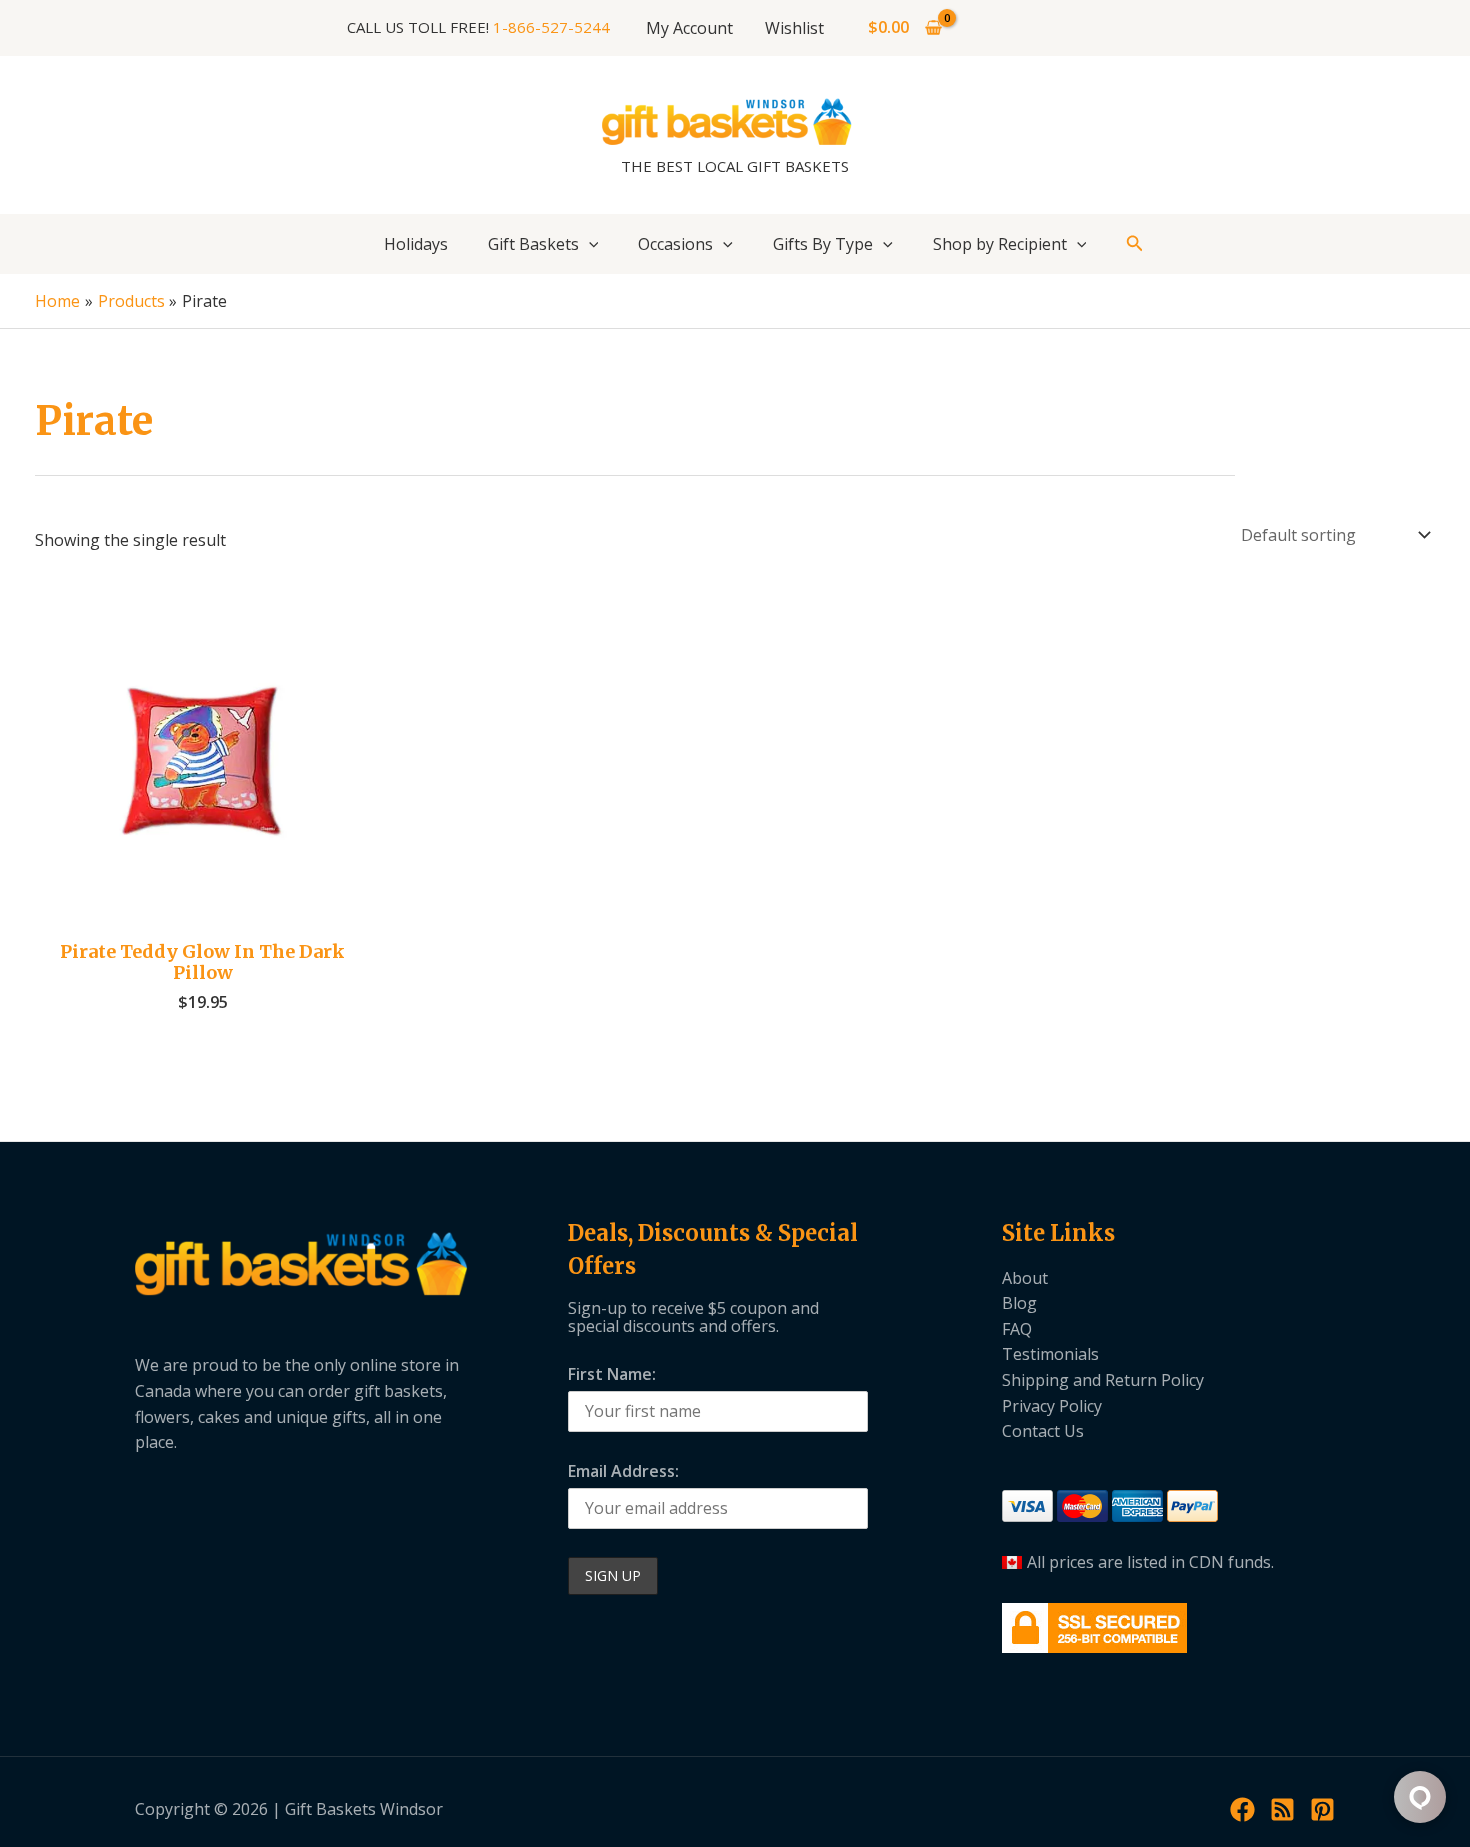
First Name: (612, 1374)
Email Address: (623, 1471)
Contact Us (1043, 1431)
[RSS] (1282, 1809)
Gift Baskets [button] (533, 244)
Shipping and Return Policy (1103, 1380)
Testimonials (1050, 1354)
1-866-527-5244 (551, 27)
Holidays (416, 244)
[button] (589, 244)
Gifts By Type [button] (823, 244)
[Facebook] (1242, 1809)
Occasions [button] (675, 244)
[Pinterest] (1322, 1809)
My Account (689, 28)
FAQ (1017, 1329)
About (1025, 1278)
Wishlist (794, 28)
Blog (1019, 1303)
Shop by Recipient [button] (1000, 244)
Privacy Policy (1052, 1406)
